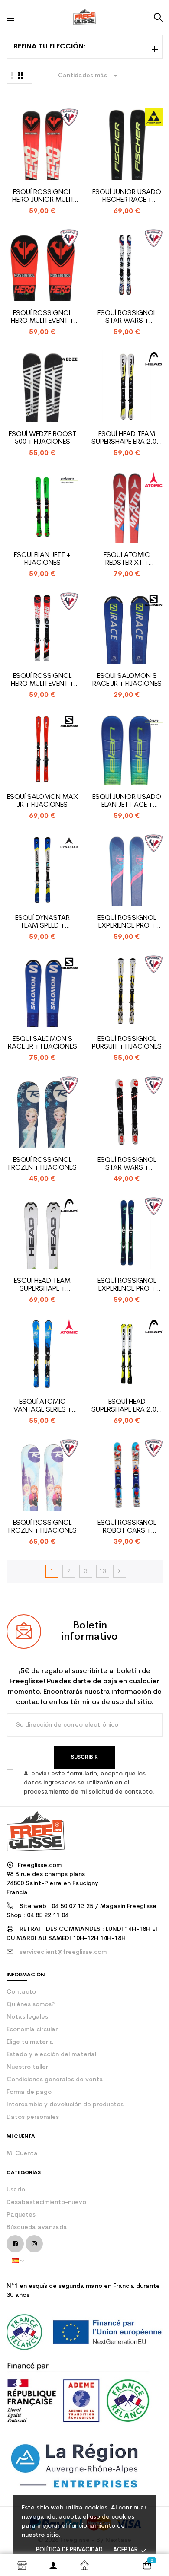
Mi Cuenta (22, 2154)
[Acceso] (53, 2565)
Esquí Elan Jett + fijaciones (42, 559)
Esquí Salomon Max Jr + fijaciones (42, 801)
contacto (21, 1992)
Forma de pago (29, 2092)
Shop (22, 2565)
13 (103, 1572)
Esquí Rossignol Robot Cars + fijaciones (127, 1527)
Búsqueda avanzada (37, 2228)
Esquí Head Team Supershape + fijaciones (42, 1285)
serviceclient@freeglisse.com (63, 1952)
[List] (21, 75)
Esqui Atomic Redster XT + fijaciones (127, 559)
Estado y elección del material (51, 2055)
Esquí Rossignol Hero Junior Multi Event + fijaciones (42, 196)
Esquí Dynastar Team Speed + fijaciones (42, 922)
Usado (16, 2190)
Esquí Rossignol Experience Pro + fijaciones (127, 922)
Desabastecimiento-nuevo (46, 2202)
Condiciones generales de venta (55, 2080)
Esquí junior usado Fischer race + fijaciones (127, 196)
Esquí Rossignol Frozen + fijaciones (42, 1164)
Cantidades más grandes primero (89, 77)
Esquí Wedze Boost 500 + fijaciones (42, 438)
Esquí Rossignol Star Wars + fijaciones (127, 317)
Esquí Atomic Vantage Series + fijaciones (42, 1406)
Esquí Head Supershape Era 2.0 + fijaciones (127, 1406)
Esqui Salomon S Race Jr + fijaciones (127, 680)
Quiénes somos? (31, 2005)
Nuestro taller (27, 2067)
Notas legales (27, 2017)
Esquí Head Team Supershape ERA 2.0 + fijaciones (127, 438)
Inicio (84, 2565)
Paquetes (21, 2215)
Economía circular (32, 2030)
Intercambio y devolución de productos (65, 2105)
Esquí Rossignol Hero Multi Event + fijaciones (42, 317)
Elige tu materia (30, 2042)
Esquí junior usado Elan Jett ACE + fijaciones (127, 801)
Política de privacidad (69, 2550)
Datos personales (33, 2117)
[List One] (13, 75)
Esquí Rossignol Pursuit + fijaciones (127, 1043)
